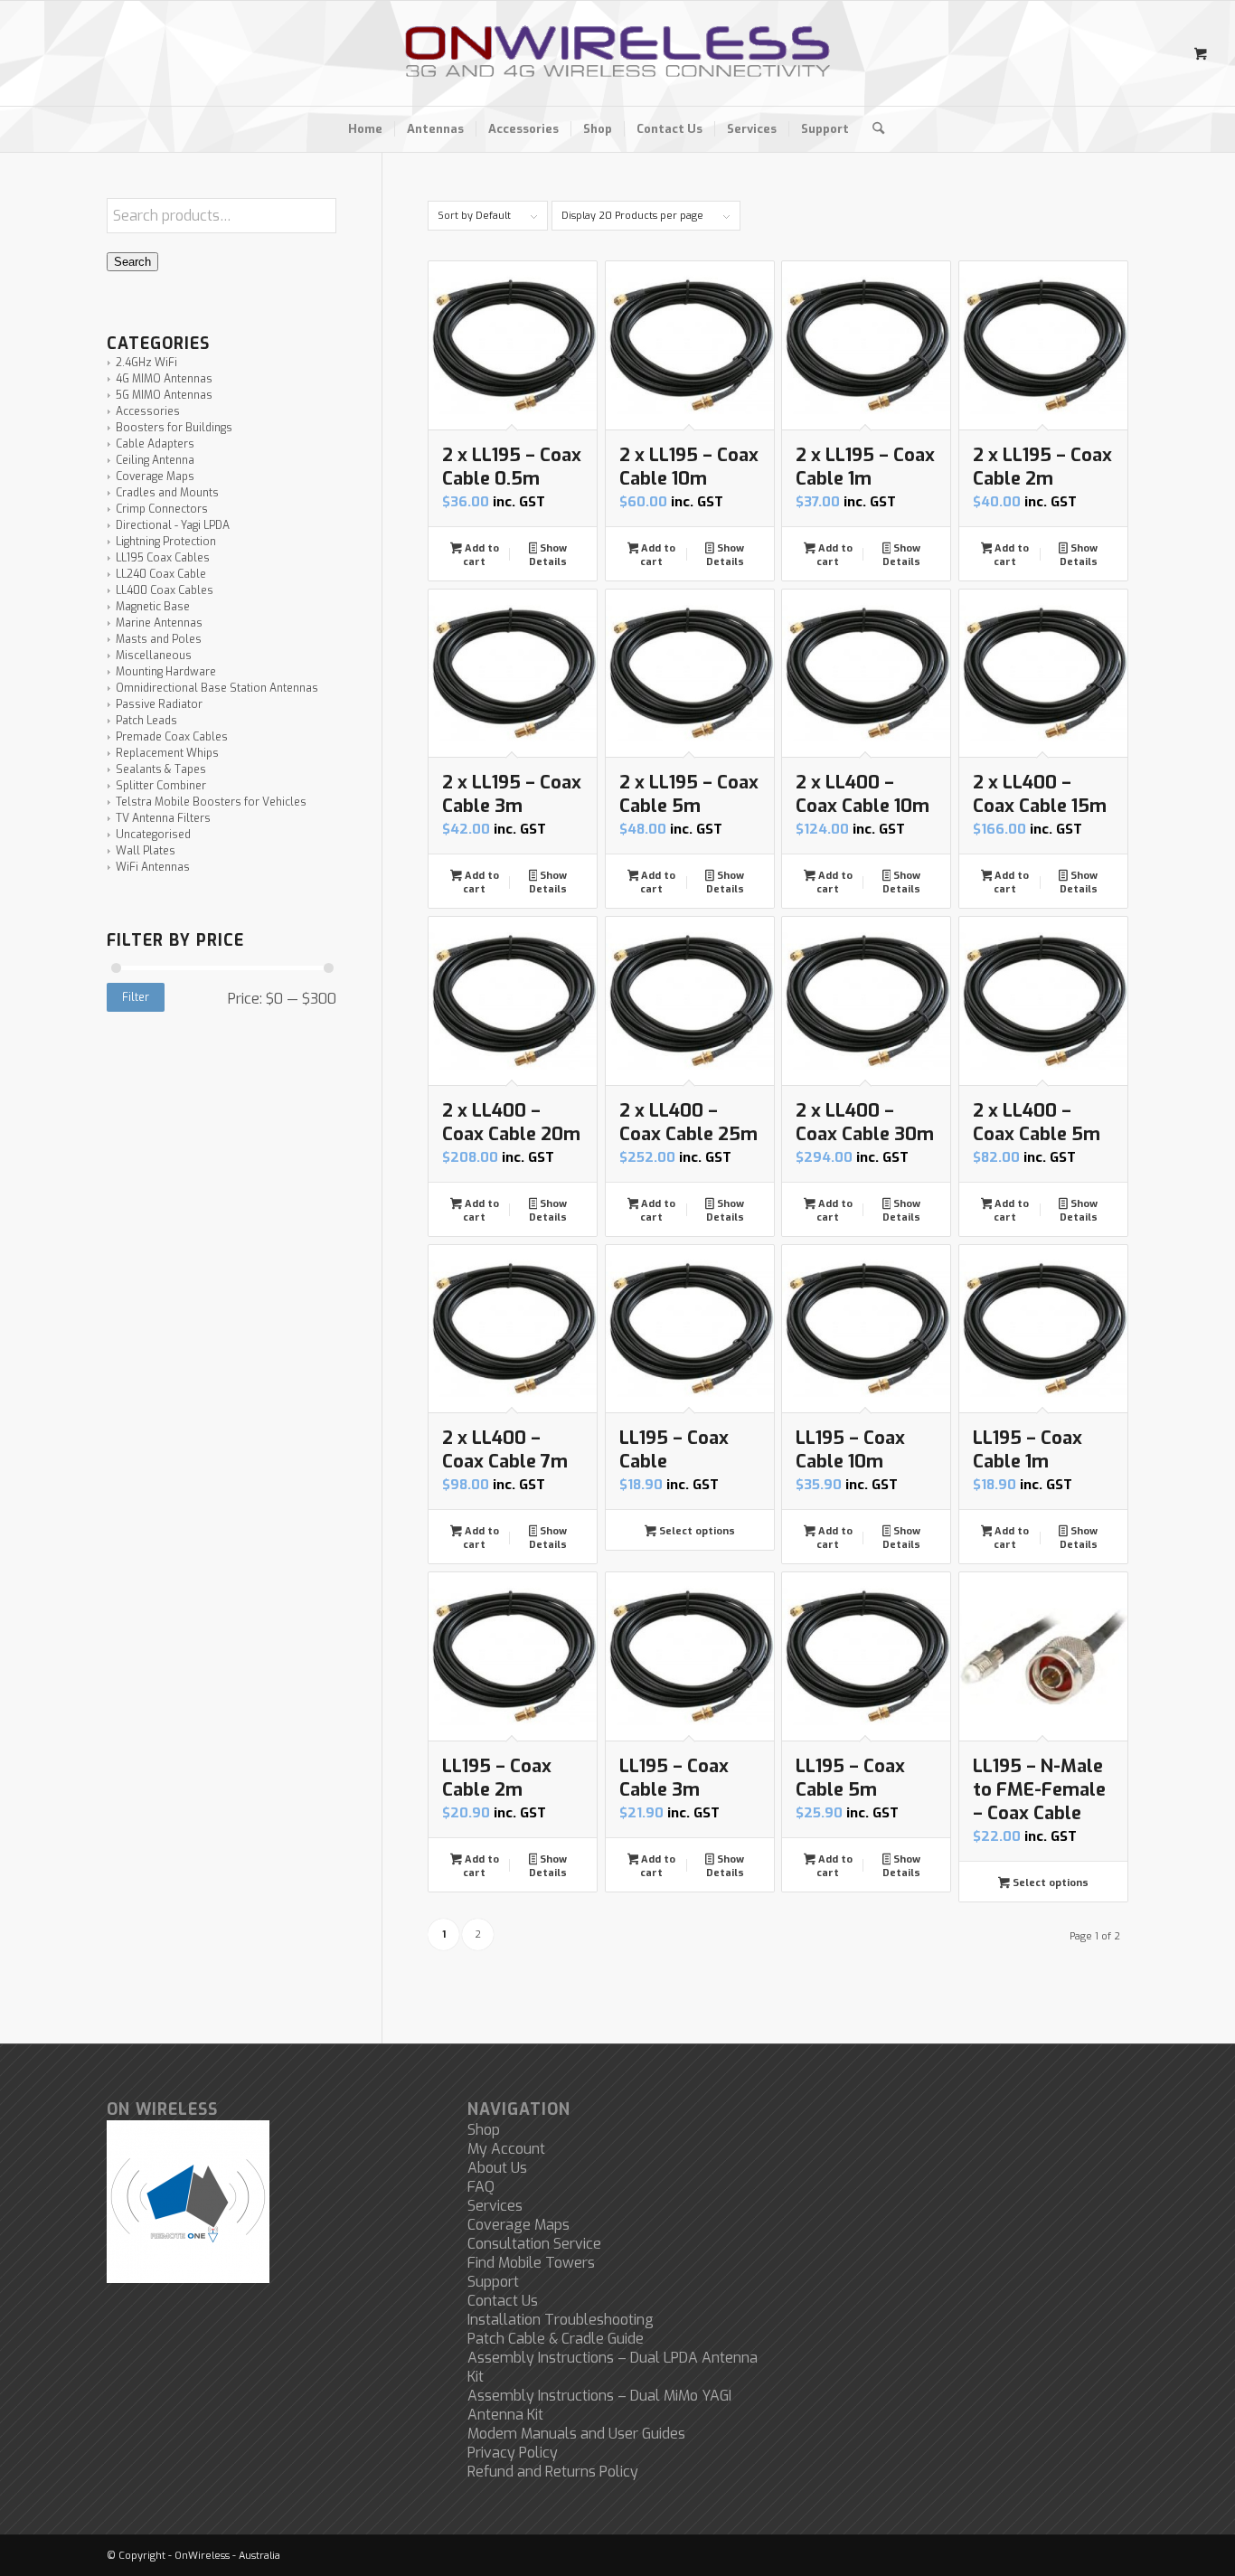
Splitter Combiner (161, 786)
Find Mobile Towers (531, 2263)
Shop (484, 2130)
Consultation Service (534, 2244)
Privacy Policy (513, 2453)
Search (132, 262)
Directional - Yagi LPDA (173, 525)
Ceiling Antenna (155, 460)
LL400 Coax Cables (165, 590)
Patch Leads (146, 721)
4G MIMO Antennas (164, 379)
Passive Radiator (159, 704)
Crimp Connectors (162, 509)
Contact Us (503, 2301)
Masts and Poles (159, 639)
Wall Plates (146, 851)
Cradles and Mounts (167, 493)
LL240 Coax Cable (161, 574)
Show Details (548, 555)
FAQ (481, 2187)
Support (493, 2282)
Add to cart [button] (481, 555)
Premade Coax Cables (172, 737)
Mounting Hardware (166, 672)
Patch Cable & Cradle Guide (556, 2339)
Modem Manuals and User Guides (576, 2434)
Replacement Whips (167, 753)
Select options (696, 1531)
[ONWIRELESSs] (617, 53)
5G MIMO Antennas (164, 395)
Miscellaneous (154, 656)
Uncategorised (153, 835)
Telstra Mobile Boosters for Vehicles (211, 802)
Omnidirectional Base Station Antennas (217, 688)
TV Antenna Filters (163, 818)
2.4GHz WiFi (146, 363)
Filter (136, 997)
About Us (497, 2168)
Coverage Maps (155, 477)
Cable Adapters (155, 444)
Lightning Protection (166, 542)
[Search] (872, 129)
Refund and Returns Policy (553, 2472)
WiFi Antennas (153, 867)
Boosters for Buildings (174, 428)
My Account (506, 2149)
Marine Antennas (159, 623)
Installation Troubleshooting (561, 2320)
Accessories (148, 411)
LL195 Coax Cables (163, 558)
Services (495, 2206)
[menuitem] (365, 129)
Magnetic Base (153, 607)
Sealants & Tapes (161, 769)
